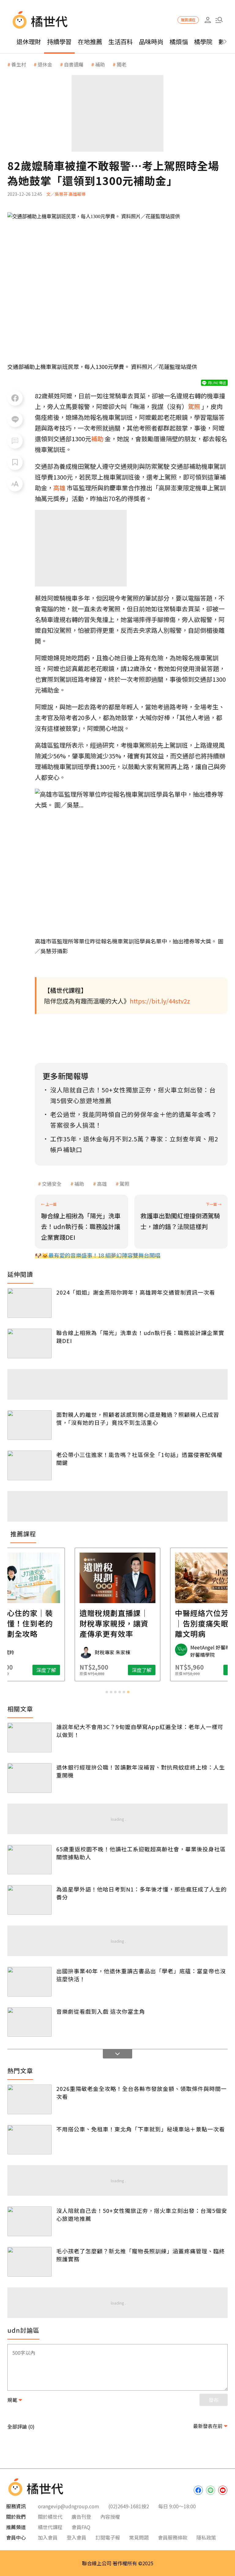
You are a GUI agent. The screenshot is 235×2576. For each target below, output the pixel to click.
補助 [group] (100, 64)
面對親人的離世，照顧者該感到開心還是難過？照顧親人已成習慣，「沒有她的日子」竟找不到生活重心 (138, 1418)
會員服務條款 (173, 2537)
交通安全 (52, 1184)
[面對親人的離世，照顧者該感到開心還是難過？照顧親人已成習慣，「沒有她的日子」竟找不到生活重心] (30, 1425)
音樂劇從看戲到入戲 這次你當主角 (101, 2011)
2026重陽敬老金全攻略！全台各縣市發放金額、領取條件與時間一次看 (142, 2092)
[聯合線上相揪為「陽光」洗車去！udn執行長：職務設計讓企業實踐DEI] (30, 1343)
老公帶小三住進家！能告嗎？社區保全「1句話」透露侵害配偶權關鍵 (139, 1459)
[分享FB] (15, 398)
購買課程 (188, 20)
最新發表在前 (208, 2426)
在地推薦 (90, 42)
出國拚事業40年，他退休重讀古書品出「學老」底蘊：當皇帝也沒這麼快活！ (141, 1975)
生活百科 (121, 42)
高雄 (102, 1184)
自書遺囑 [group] (74, 64)
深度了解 (46, 1670)
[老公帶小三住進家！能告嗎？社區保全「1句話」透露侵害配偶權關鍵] (30, 1465)
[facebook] (198, 2490)
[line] (211, 2490)
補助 (79, 1184)
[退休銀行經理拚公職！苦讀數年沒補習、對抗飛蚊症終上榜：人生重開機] (30, 1778)
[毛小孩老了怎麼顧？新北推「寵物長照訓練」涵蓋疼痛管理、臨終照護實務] (30, 2262)
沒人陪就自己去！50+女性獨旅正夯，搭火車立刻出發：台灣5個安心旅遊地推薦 (142, 2214)
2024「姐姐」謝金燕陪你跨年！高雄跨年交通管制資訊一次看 (136, 1292)
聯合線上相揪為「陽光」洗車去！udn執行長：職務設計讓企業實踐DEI (140, 1337)
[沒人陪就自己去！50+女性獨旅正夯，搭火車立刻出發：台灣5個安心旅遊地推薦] (30, 2221)
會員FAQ (81, 2527)
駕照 (125, 1184)
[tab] (107, 1692)
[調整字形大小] (15, 484)
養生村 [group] (19, 64)
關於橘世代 (50, 2517)
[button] (219, 20)
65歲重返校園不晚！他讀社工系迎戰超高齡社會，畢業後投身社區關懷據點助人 (141, 1853)
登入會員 (76, 2537)
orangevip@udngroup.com (69, 2506)
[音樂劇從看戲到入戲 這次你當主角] (30, 2022)
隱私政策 (206, 2537)
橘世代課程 (50, 2527)
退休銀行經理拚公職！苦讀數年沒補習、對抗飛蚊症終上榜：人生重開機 (141, 1771)
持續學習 (59, 42)
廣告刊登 (81, 2517)
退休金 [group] (45, 64)
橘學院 (203, 42)
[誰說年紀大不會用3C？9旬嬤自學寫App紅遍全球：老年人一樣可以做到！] (30, 1738)
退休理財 (29, 42)
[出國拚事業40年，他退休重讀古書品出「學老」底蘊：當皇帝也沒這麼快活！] (30, 1982)
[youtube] (223, 2490)
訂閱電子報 (108, 2537)
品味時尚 (151, 42)
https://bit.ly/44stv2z (160, 1001)
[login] (208, 20)
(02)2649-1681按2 (129, 2506)
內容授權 (110, 2517)
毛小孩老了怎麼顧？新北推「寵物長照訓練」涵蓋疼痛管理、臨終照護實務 (141, 2255)
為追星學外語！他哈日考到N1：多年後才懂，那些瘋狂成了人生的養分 (142, 1893)
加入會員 (48, 2537)
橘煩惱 (179, 42)
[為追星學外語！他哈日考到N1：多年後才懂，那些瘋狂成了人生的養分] (30, 1900)
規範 (12, 2400)
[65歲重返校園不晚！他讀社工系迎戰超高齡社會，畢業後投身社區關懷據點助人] (30, 1860)
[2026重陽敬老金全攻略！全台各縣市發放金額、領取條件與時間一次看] (30, 2099)
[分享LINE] (15, 419)
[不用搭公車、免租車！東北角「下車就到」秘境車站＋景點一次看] (30, 2140)
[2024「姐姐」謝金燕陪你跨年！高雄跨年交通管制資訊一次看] (30, 1303)
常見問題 (139, 2537)
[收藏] (15, 462)
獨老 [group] (121, 64)
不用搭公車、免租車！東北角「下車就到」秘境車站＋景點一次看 (141, 2129)
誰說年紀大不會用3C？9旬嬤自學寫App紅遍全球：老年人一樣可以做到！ (140, 1731)
